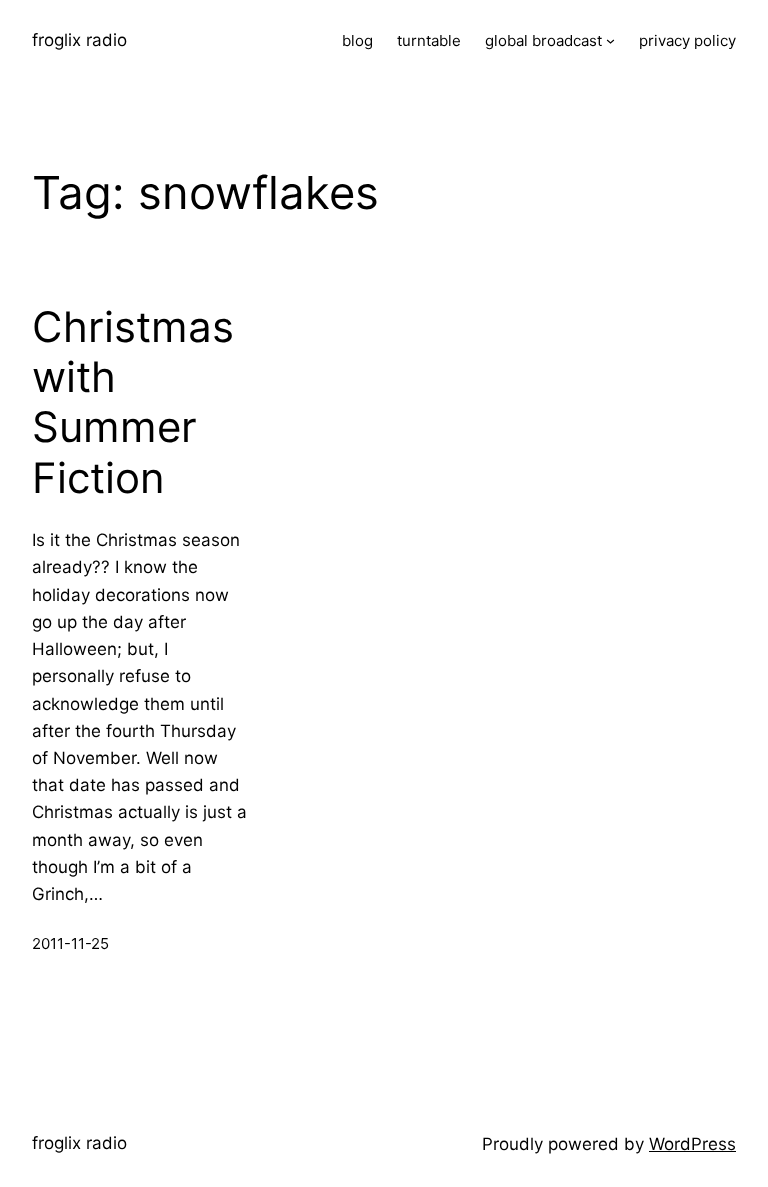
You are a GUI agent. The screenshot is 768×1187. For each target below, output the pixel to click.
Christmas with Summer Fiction (133, 402)
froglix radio (79, 40)
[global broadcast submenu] (610, 40)
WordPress (692, 1144)
